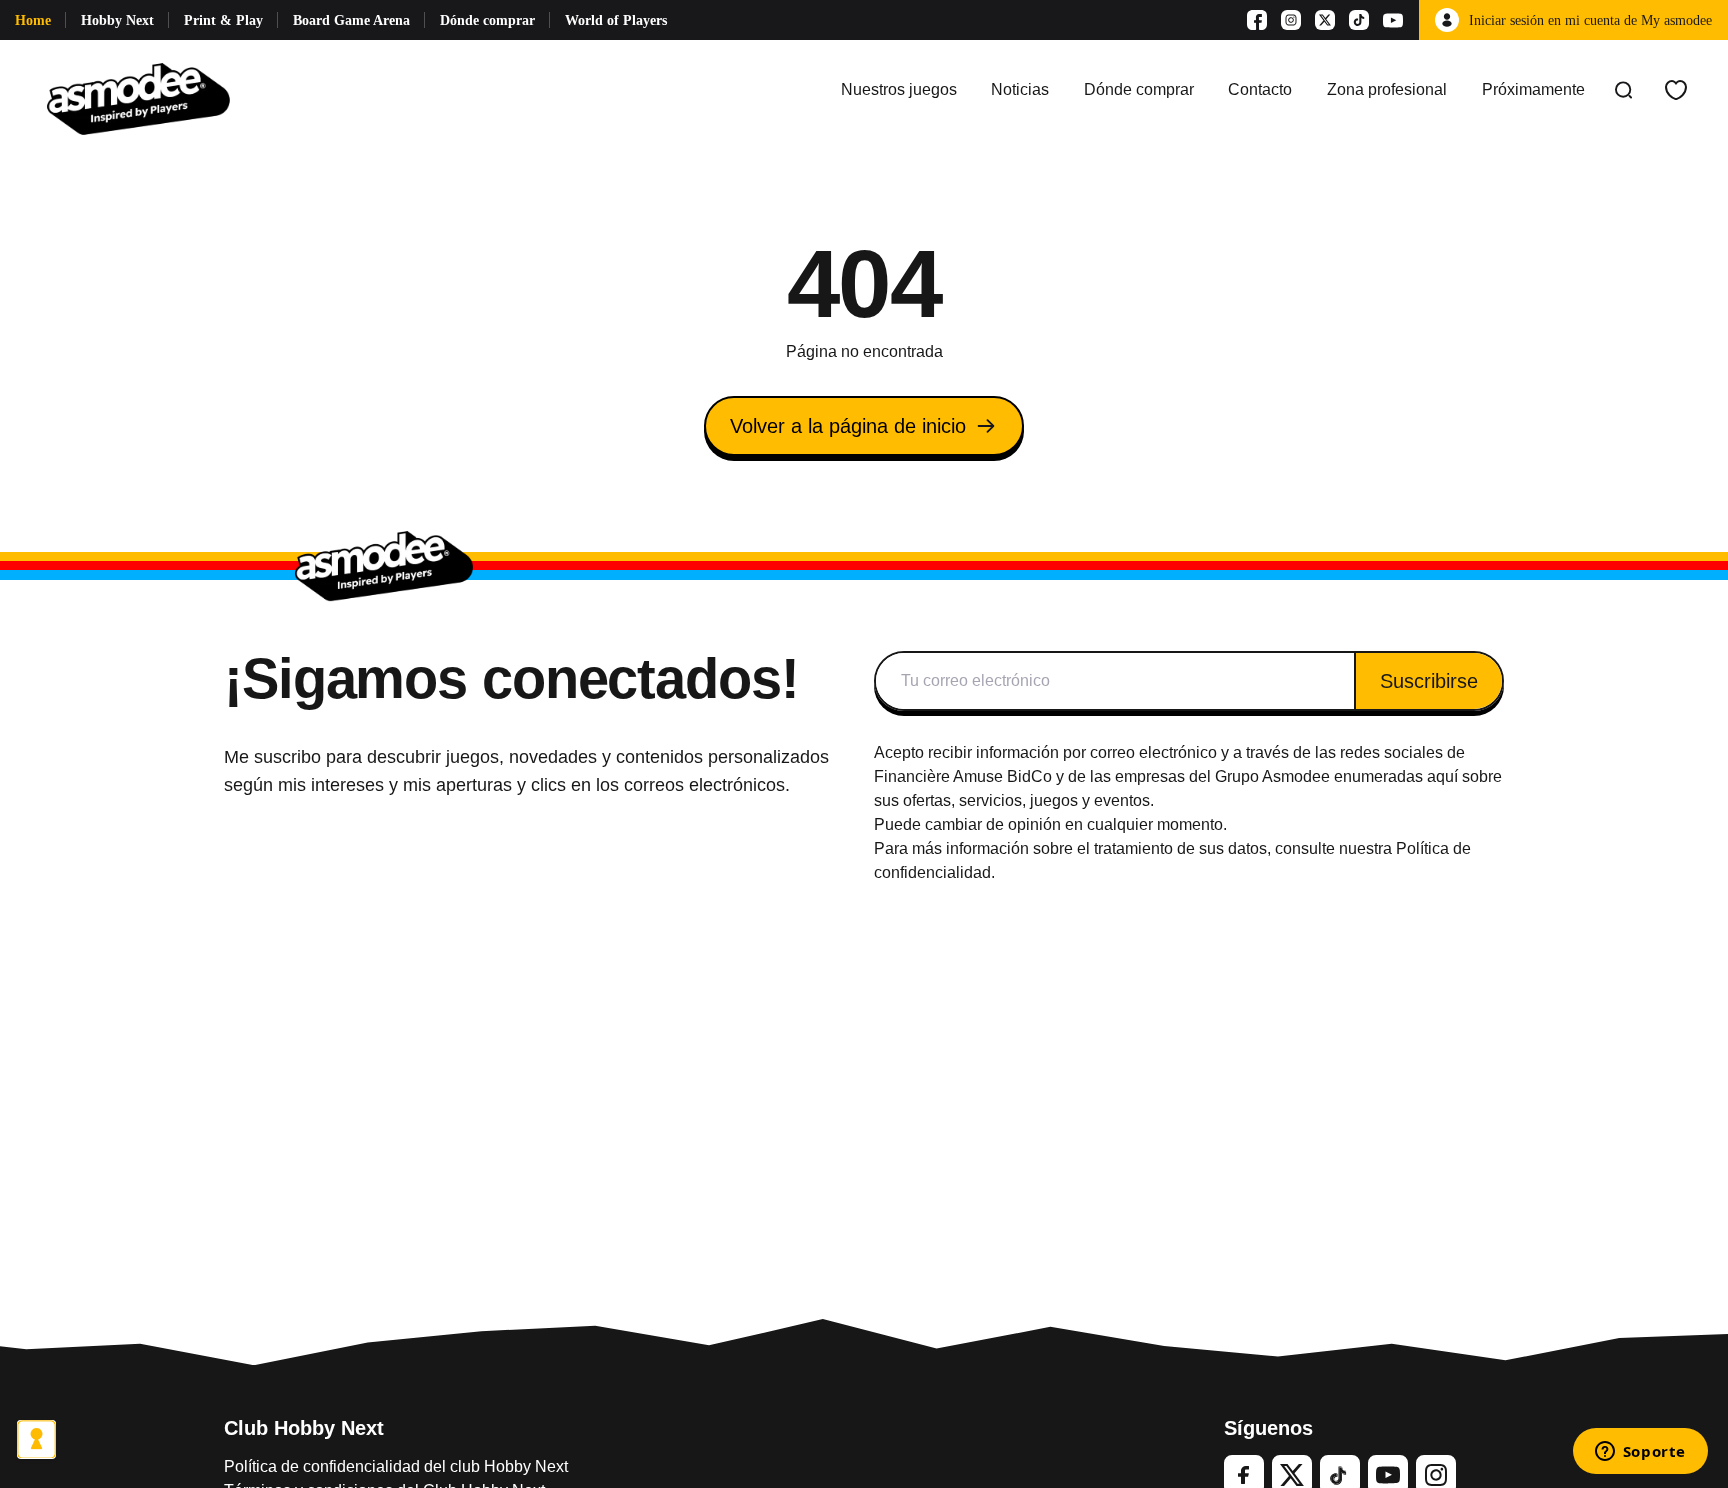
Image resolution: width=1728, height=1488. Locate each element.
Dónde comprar (487, 20)
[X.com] (1325, 20)
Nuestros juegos (899, 89)
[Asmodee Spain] (138, 90)
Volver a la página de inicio (848, 426)
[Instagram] (1291, 20)
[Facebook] (1257, 20)
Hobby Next (117, 20)
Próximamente (1533, 89)
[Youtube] (1393, 20)
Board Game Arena (351, 20)
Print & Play (223, 20)
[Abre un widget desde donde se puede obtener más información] (1640, 1453)
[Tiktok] (1359, 20)
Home (33, 20)
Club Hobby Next (304, 1428)
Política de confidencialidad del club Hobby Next (396, 1466)
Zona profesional (1387, 89)
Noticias (1020, 89)
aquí (1442, 776)
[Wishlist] (1676, 90)
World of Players (616, 20)
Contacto (1260, 89)
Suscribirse (1429, 681)
